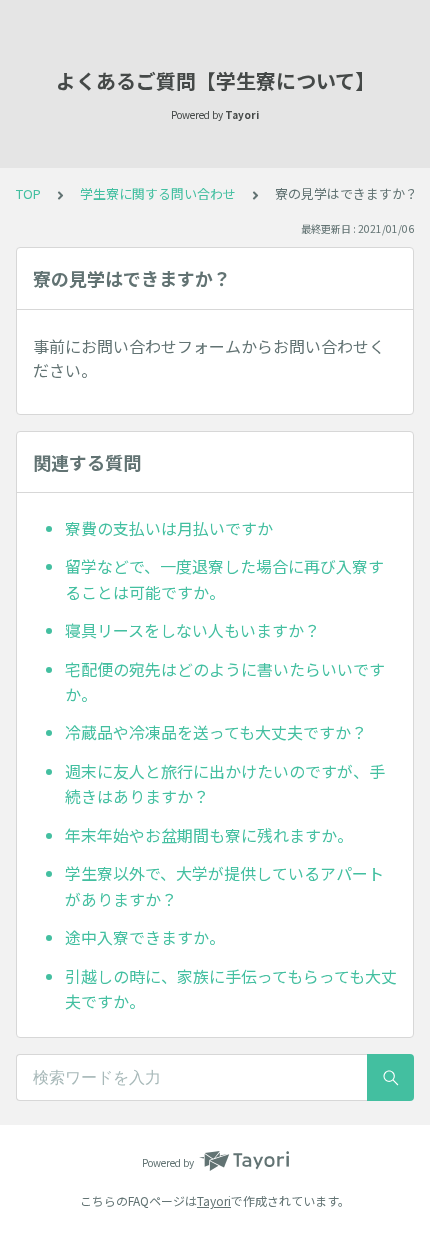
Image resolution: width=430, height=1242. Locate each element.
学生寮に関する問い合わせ (158, 193)
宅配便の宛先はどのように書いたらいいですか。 (225, 682)
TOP (28, 193)
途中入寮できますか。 (145, 937)
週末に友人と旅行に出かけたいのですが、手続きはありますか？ (225, 784)
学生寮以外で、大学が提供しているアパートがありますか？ (224, 886)
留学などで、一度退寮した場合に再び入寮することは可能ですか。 (224, 579)
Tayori (214, 1200)
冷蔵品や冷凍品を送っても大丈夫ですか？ (216, 732)
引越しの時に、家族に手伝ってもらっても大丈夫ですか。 (231, 989)
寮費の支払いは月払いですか (169, 528)
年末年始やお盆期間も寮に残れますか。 (209, 835)
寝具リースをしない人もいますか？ (192, 630)
